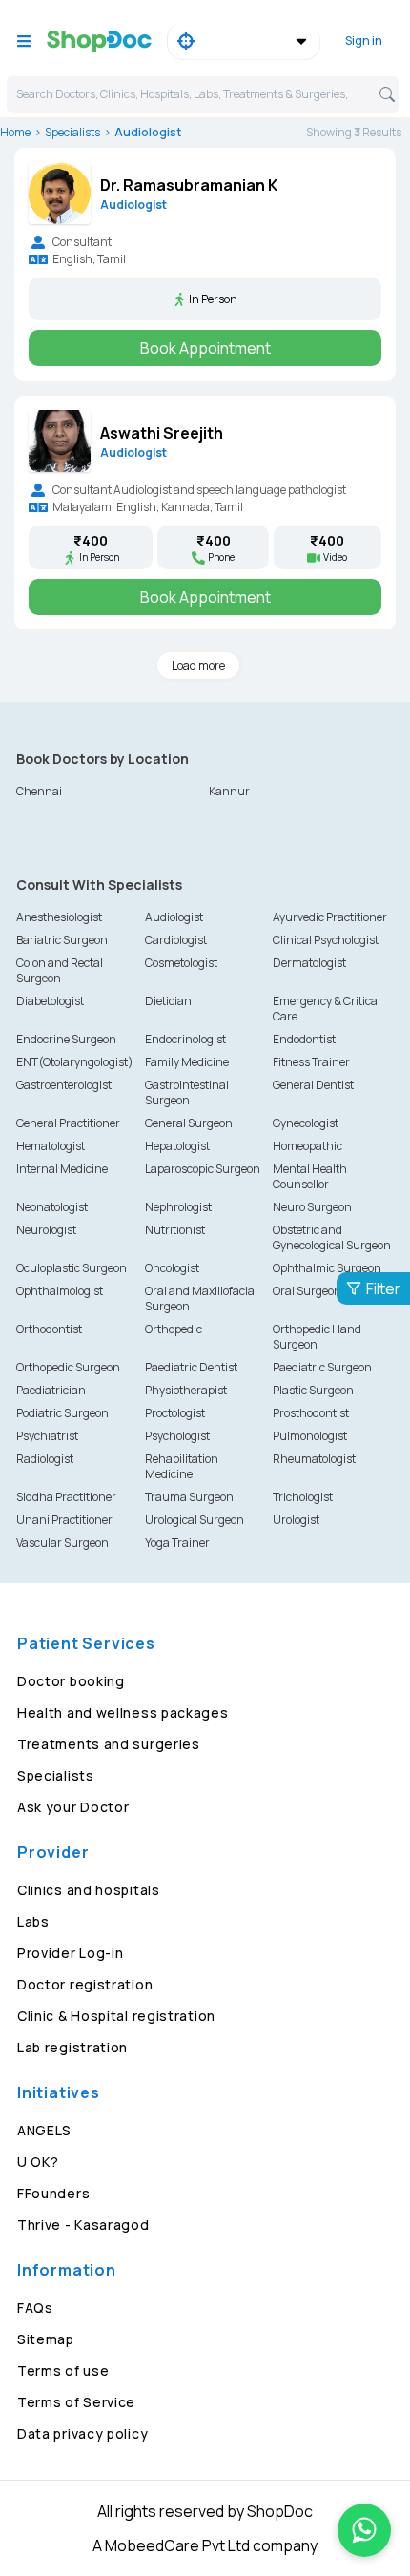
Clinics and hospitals (89, 1890)
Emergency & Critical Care (327, 1009)
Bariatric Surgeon (62, 940)
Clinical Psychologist (326, 940)
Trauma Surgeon (189, 1497)
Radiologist (45, 1459)
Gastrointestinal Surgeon (187, 1092)
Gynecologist (306, 1123)
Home (15, 132)
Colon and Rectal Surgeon (60, 970)
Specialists (72, 132)
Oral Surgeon (307, 1291)
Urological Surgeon (195, 1520)
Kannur (229, 791)
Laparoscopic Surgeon (203, 1169)
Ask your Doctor (73, 1807)
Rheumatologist (314, 1459)
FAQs (35, 2308)
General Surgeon (189, 1123)
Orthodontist (49, 1329)
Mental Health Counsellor (310, 1176)
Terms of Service (76, 2402)
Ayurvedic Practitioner (330, 917)
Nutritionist (175, 1230)
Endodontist (304, 1039)
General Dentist (313, 1085)
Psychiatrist (47, 1436)
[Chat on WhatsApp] (364, 2530)
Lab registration (72, 2047)
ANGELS (44, 2130)
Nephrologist (178, 1207)
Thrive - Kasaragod (83, 2225)
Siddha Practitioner (66, 1497)
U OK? (38, 2162)
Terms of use (63, 2370)
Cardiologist (176, 940)
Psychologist (177, 1436)
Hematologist (51, 1146)
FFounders (53, 2193)
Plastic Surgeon (313, 1390)
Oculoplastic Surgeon (72, 1268)
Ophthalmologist (60, 1291)
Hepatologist (177, 1146)
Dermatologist (309, 963)
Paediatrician (51, 1390)
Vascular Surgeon (62, 1543)
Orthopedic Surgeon (68, 1367)
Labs (33, 1921)
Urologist (296, 1520)
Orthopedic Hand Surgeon (317, 1337)
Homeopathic (307, 1146)
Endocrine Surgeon (66, 1039)
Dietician (168, 1001)
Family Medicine (187, 1062)
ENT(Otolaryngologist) (75, 1062)
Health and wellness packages (123, 1712)
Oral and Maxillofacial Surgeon (201, 1298)
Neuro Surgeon (312, 1207)
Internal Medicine (62, 1169)
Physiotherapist (186, 1390)
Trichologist (303, 1497)
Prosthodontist (311, 1413)
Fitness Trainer (311, 1062)
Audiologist (174, 917)
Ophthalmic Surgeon (327, 1268)
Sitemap (46, 2339)
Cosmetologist (181, 963)
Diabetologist (50, 1001)
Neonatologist (52, 1207)
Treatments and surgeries (109, 1744)
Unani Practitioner (64, 1520)
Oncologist (172, 1268)
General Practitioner (68, 1123)
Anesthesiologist (59, 917)
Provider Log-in (71, 1953)
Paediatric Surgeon (322, 1367)
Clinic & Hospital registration (116, 2016)
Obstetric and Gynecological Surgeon (332, 1237)
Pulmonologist (310, 1436)
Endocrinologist (185, 1039)
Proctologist (175, 1413)
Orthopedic (174, 1329)
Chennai (39, 791)
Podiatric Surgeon (62, 1413)
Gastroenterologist (64, 1085)
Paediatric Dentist (191, 1367)
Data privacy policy (82, 2433)
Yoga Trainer (177, 1543)
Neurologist (46, 1230)
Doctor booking (71, 1681)
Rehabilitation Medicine (182, 1466)
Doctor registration (85, 1984)
